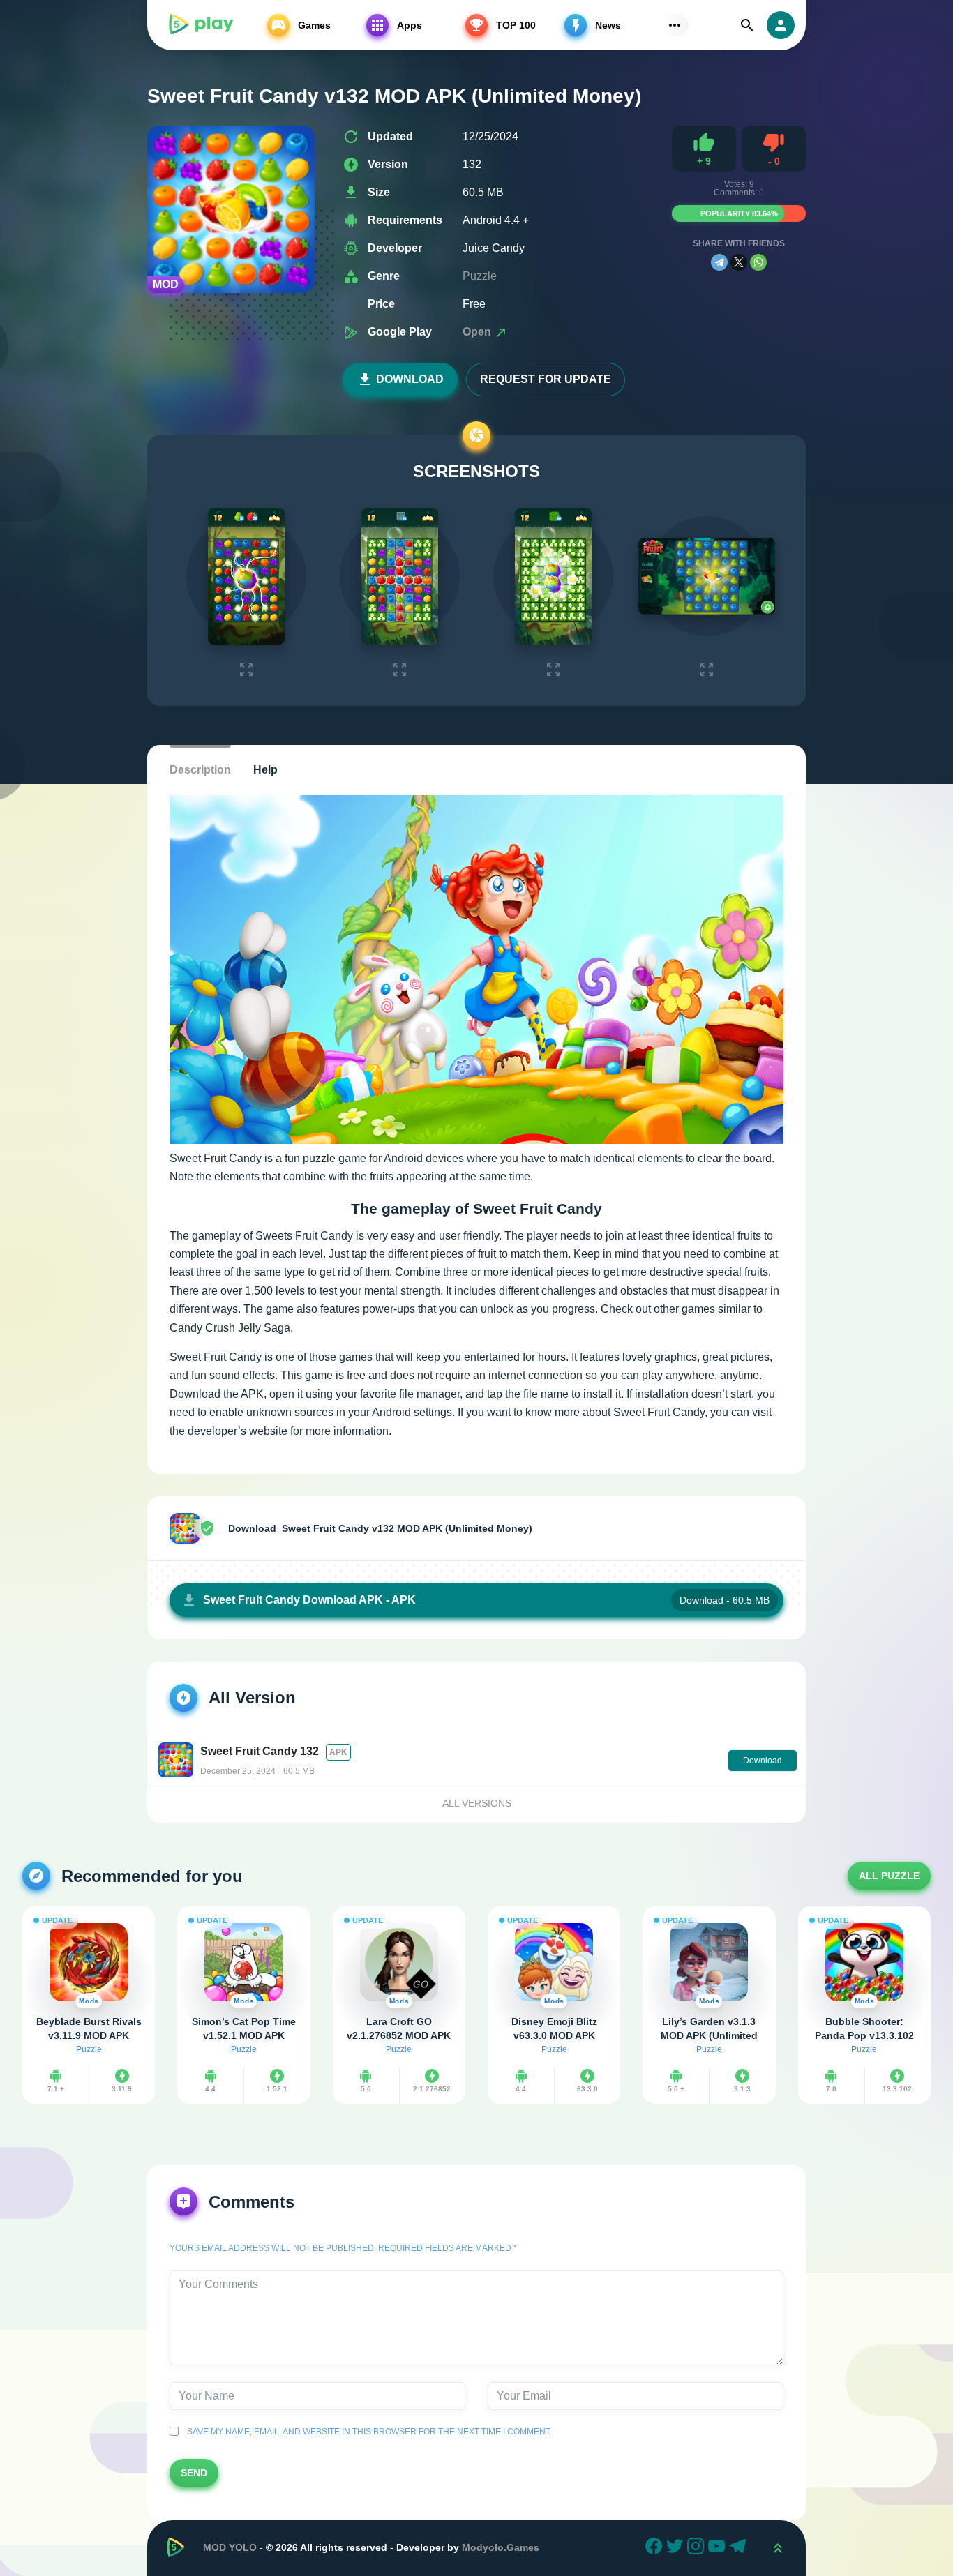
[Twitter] (677, 2548)
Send (194, 2473)
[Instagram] (698, 2548)
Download (410, 379)
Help (265, 770)
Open (478, 332)
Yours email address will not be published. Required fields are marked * (343, 2248)
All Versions (477, 1803)
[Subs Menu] (675, 25)
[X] (739, 262)
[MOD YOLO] (200, 25)
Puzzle (480, 276)
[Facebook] (656, 2548)
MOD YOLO (230, 2547)
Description (200, 770)
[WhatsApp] (758, 262)
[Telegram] (719, 262)
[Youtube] (719, 2548)
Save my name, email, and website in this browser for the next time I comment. (367, 2432)
